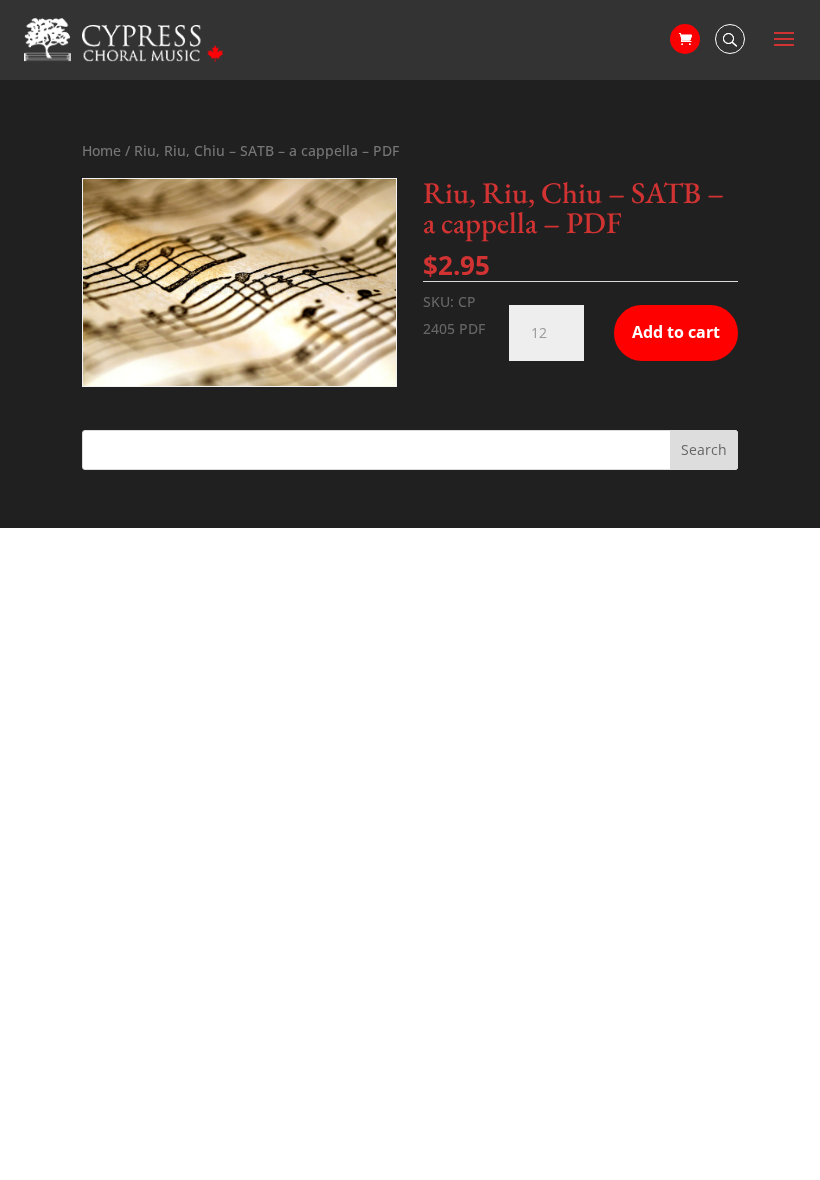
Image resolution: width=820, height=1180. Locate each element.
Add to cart (676, 332)
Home (101, 150)
